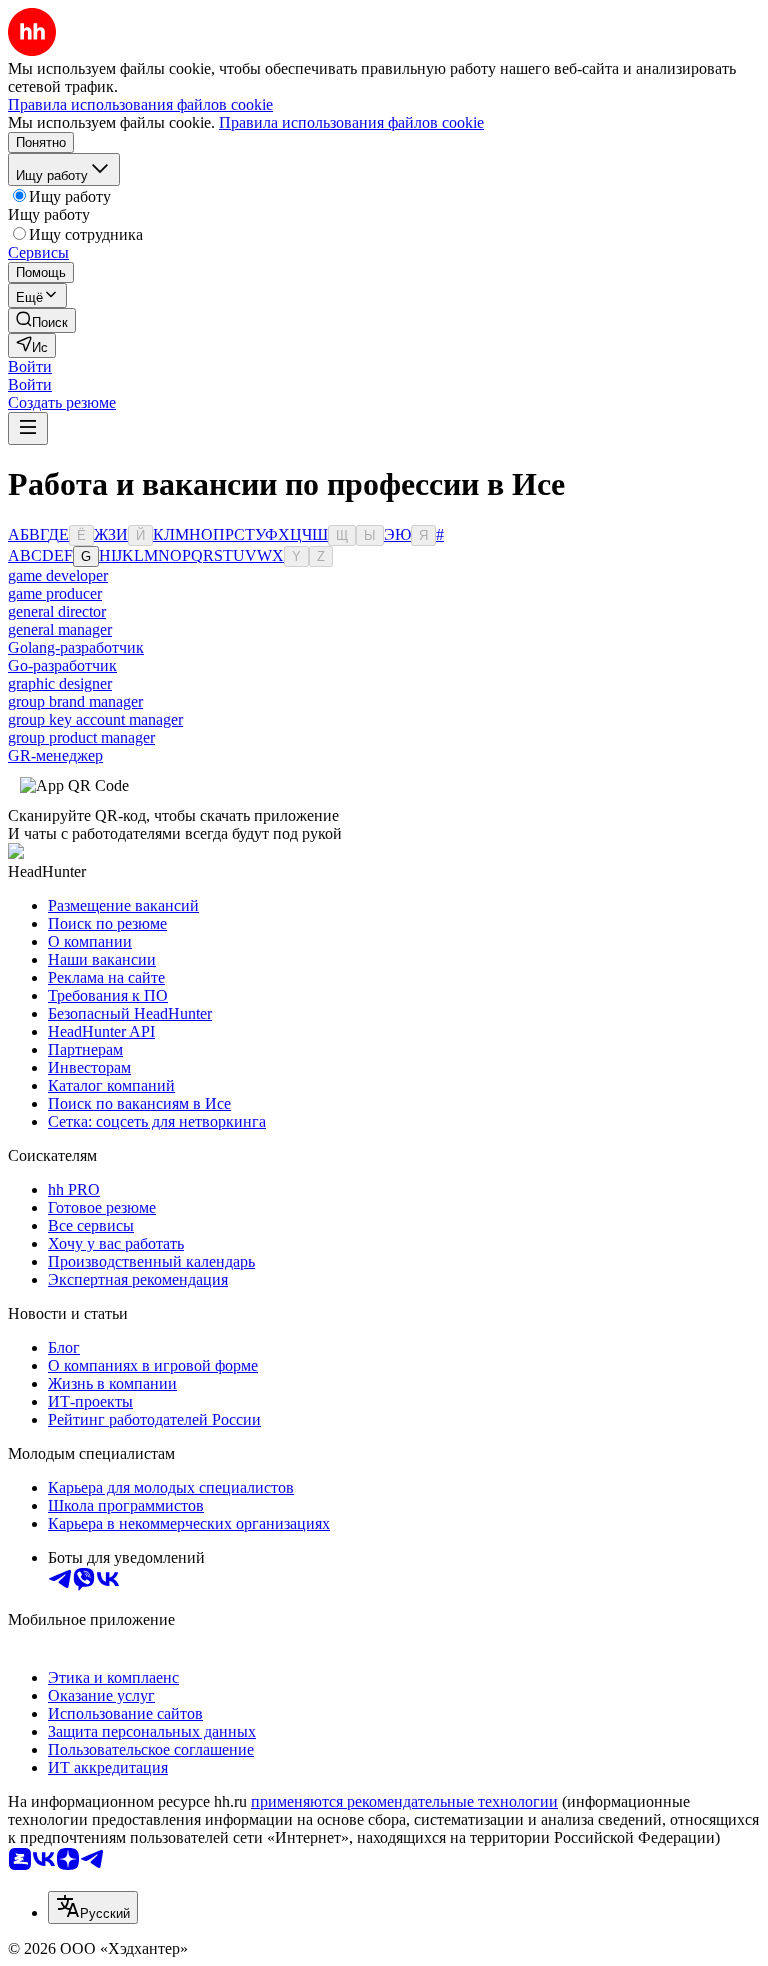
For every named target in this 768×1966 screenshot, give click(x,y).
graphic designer (60, 683)
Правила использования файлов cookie (351, 122)
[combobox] (93, 1907)
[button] (30, 366)
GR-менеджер (55, 755)
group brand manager (75, 701)
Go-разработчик (62, 665)
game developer (58, 575)
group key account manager (95, 719)
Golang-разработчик (76, 647)
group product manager (81, 737)
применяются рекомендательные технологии (404, 1801)
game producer (55, 593)
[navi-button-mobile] (28, 428)
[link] (42, 320)
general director (57, 611)
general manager (60, 629)
